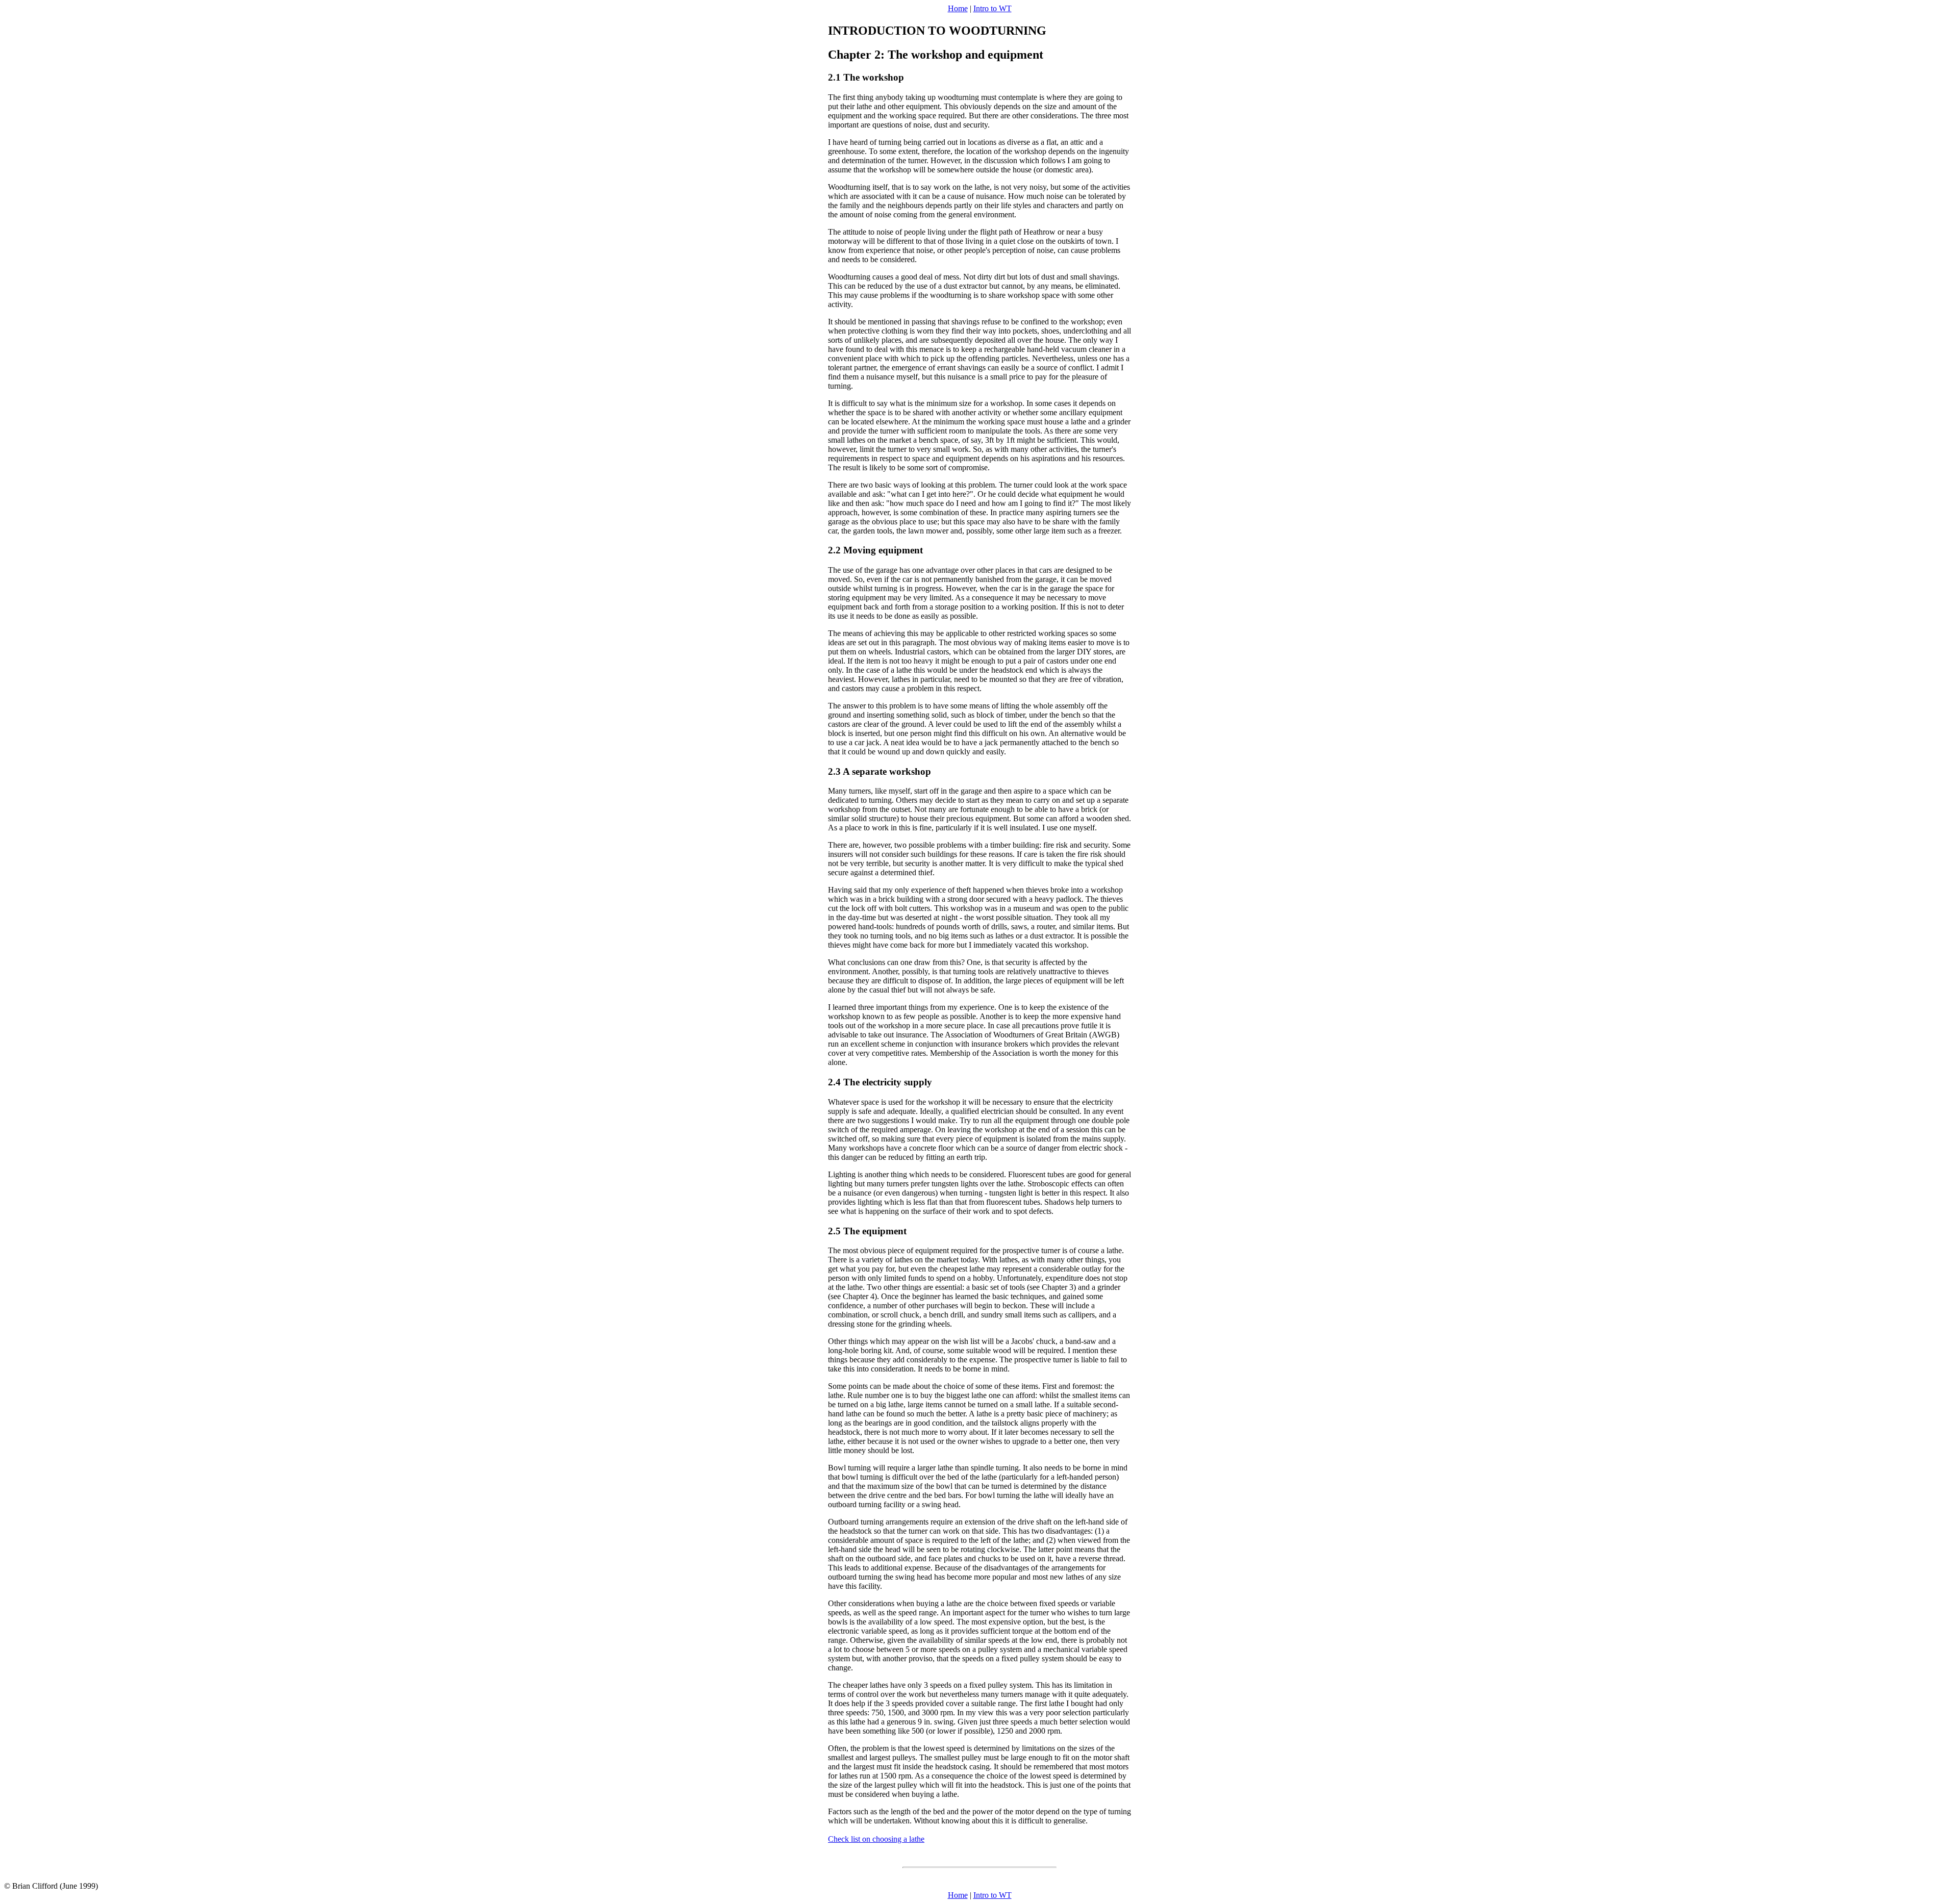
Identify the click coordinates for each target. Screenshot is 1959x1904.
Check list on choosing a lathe (876, 1839)
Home (958, 8)
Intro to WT (993, 8)
